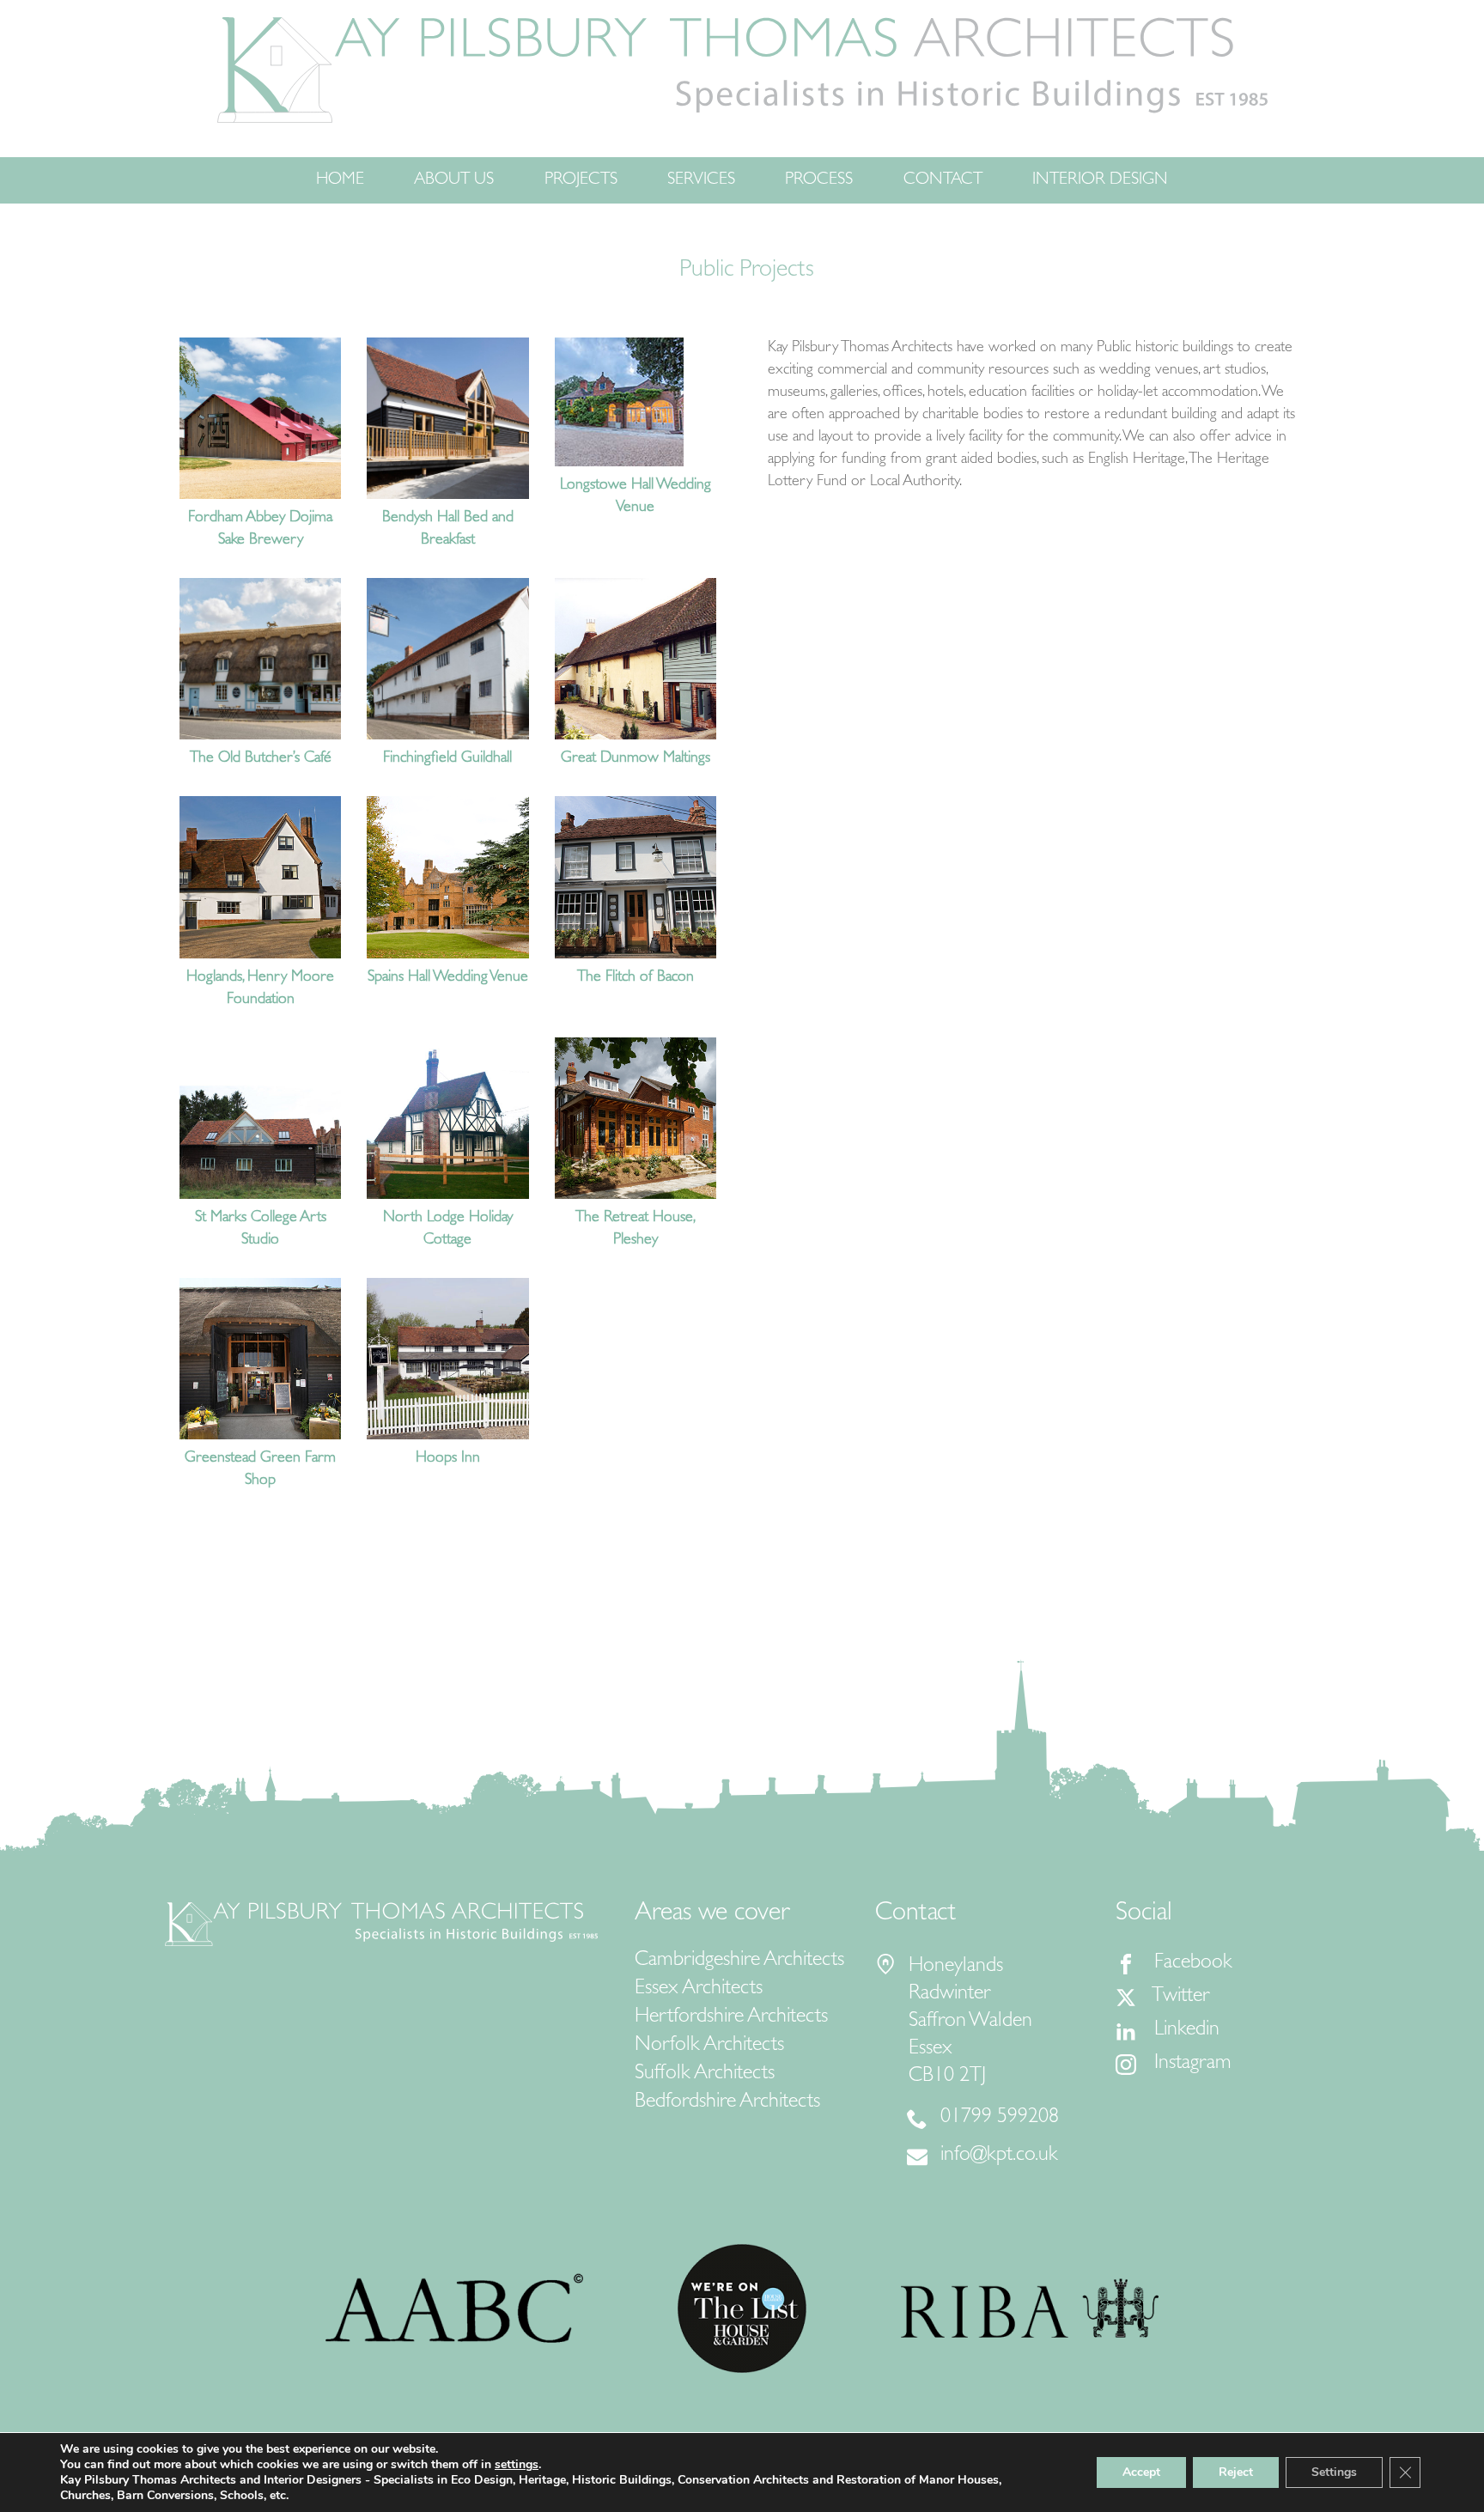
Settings (1334, 2472)
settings (517, 2465)
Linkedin (1184, 2031)
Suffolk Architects (705, 2075)
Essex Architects (699, 1990)
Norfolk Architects (709, 2047)
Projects (581, 180)
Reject (1236, 2472)
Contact (943, 180)
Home (340, 180)
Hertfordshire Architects (731, 2018)
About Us (454, 180)
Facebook (1191, 1964)
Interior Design (1100, 180)
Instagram (1190, 2065)
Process (819, 180)
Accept (1141, 2472)
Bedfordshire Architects (727, 2103)
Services (701, 180)
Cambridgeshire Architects (739, 1962)
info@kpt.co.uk (999, 2156)
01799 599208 (1000, 2119)
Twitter (1180, 1998)
